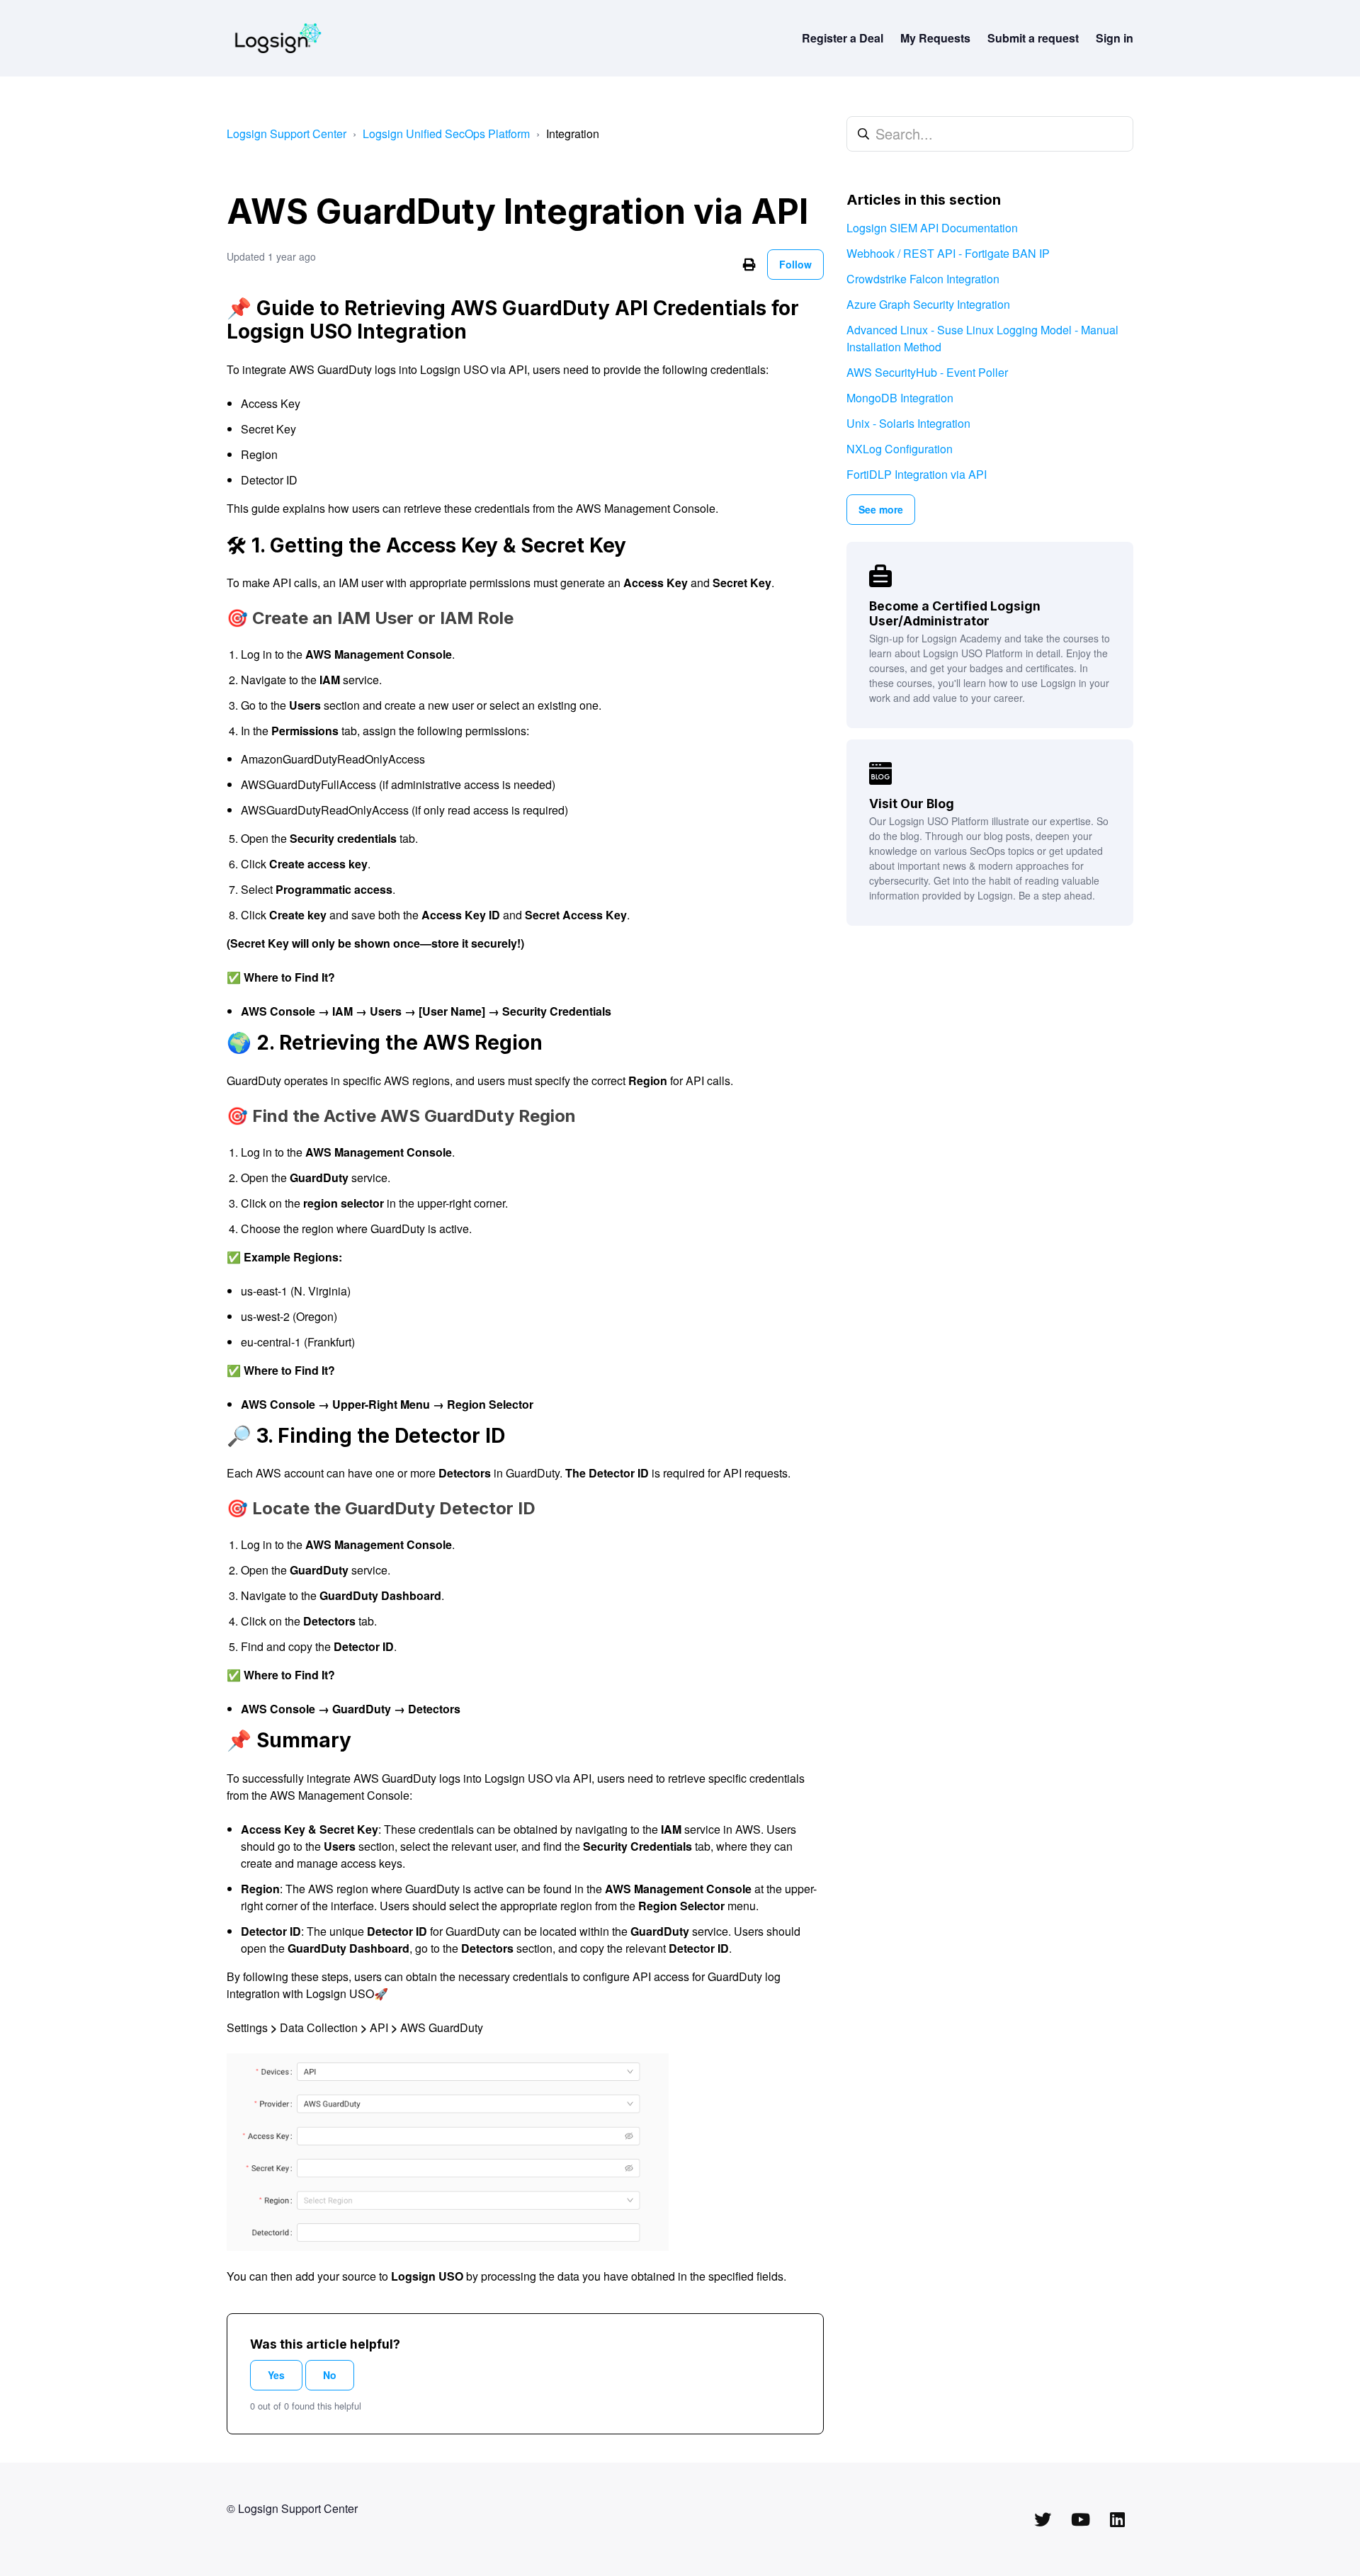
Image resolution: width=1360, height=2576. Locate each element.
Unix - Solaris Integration (908, 423)
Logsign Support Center (287, 134)
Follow (795, 264)
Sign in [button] (1115, 38)
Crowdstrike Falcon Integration (923, 279)
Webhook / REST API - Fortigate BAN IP (948, 253)
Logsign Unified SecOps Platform (446, 134)
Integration (573, 134)
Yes (276, 2375)
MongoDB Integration (900, 398)
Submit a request (1033, 38)
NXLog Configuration (900, 449)
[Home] (278, 38)
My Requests (935, 38)
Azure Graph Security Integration (928, 304)
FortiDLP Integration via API (917, 474)
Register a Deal (843, 38)
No (330, 2375)
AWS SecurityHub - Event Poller (927, 372)
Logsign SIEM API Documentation (932, 228)
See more (881, 509)
